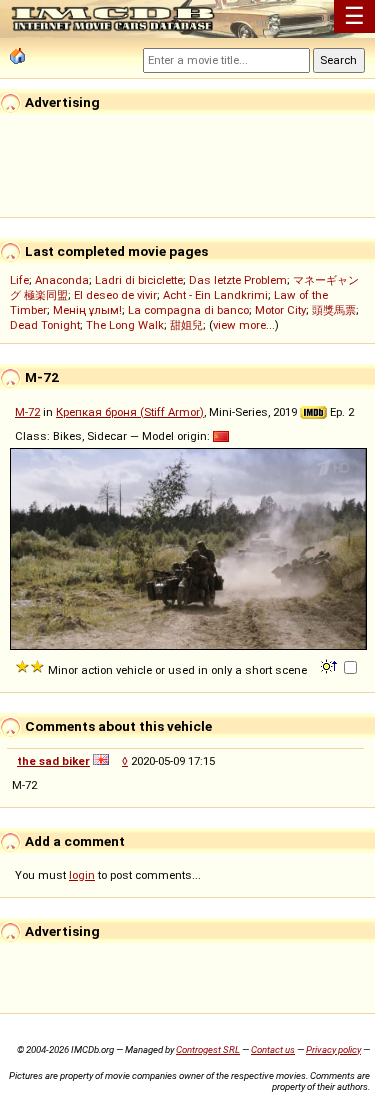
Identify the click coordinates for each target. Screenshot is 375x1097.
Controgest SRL (208, 1049)
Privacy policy (333, 1049)
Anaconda (62, 280)
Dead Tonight (45, 325)
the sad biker (53, 761)
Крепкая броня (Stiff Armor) (130, 412)
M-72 (27, 412)
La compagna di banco (188, 310)
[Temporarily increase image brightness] (330, 665)
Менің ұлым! (87, 310)
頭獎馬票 (334, 310)
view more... (244, 325)
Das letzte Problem (238, 280)
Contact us (273, 1049)
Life (19, 280)
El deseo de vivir (115, 295)
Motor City (280, 310)
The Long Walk (125, 325)
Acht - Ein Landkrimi (215, 295)
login (82, 875)
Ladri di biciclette (139, 280)
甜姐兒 (186, 325)
